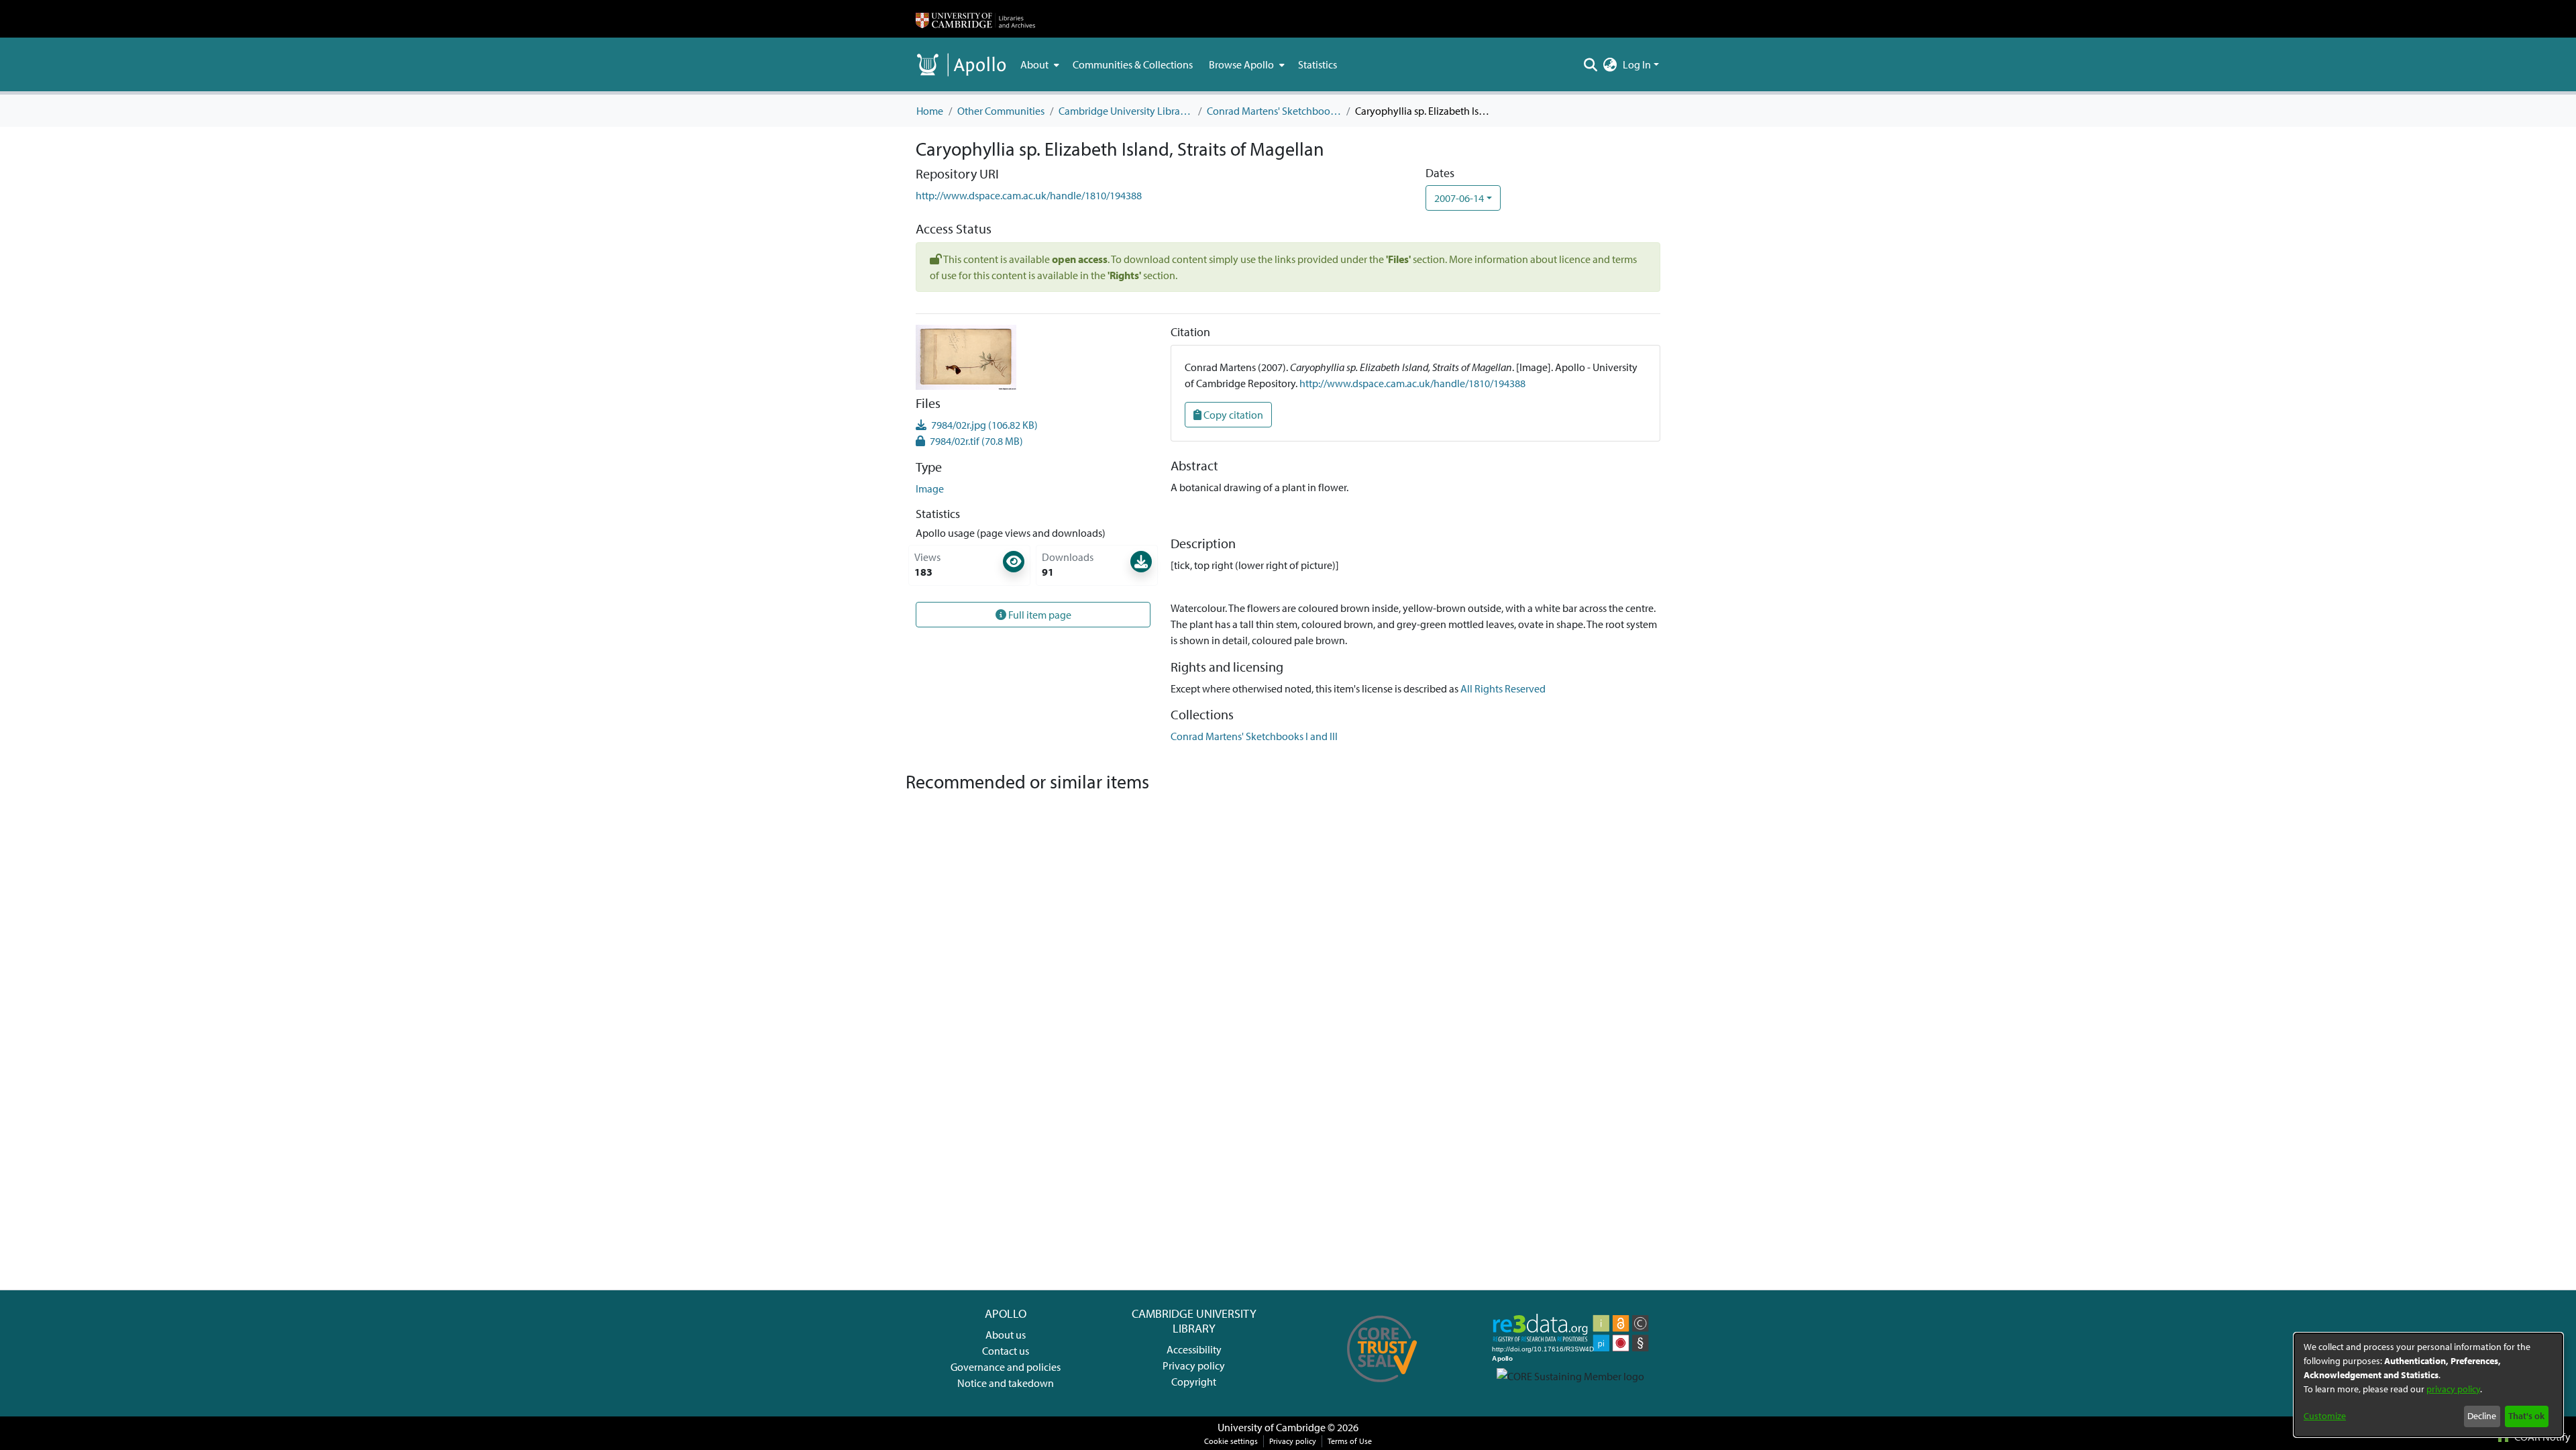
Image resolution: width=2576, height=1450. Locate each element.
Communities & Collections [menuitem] (1133, 64)
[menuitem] (1038, 64)
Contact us (1006, 1351)
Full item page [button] (1039, 615)
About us (1006, 1335)
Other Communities (1001, 111)
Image (930, 488)
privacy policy (2453, 1389)
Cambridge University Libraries (1126, 111)
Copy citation (1232, 415)
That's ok (2526, 1416)
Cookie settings (1231, 1441)
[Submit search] (1591, 64)
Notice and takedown (1006, 1383)
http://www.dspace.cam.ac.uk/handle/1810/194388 (1029, 195)
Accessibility (1194, 1349)
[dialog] (2428, 1385)
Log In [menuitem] (1637, 64)
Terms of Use (1350, 1441)
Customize (2325, 1416)
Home (930, 111)
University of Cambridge (1272, 1427)
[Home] (975, 19)
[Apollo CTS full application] (1382, 1387)
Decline (2482, 1416)
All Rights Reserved (1503, 688)
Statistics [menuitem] (1318, 64)
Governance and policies (1006, 1367)
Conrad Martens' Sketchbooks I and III (1274, 111)
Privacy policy (1194, 1365)
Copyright (1194, 1382)
